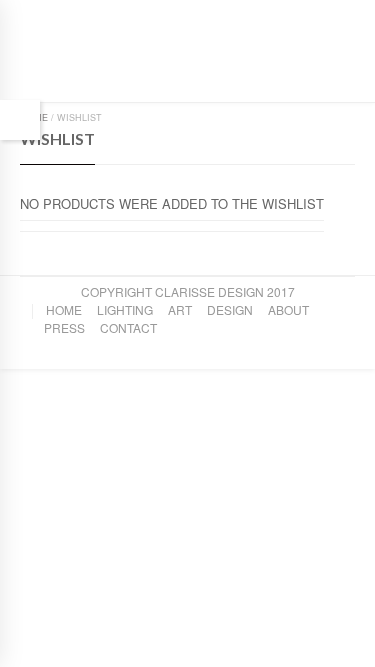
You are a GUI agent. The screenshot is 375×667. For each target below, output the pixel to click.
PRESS (64, 327)
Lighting (125, 309)
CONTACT (128, 327)
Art (180, 309)
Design (230, 309)
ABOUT (288, 309)
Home (64, 309)
